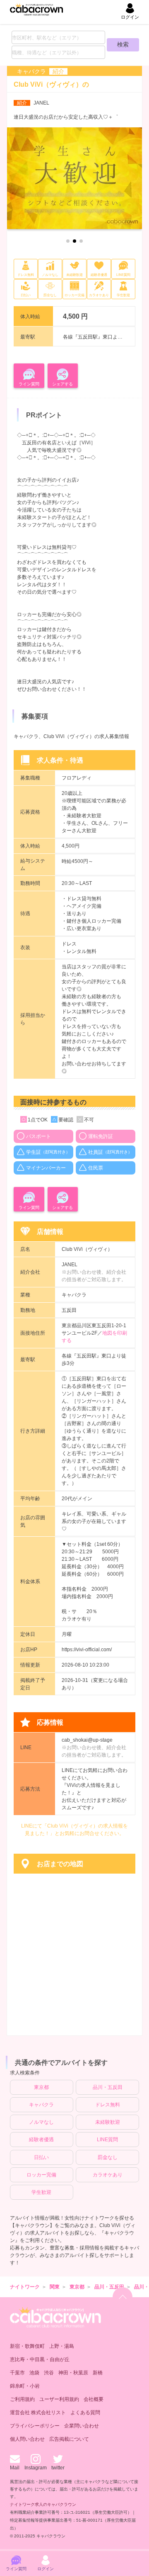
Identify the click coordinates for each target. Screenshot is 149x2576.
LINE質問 (107, 2140)
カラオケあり (108, 2175)
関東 (55, 2287)
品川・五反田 (108, 2087)
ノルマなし (41, 2122)
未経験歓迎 (108, 2122)
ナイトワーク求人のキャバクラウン (43, 2504)
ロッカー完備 (41, 2175)
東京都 (41, 2087)
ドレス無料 (108, 2105)
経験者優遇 (41, 2140)
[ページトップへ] (123, 2297)
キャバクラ (41, 2105)
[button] (68, 241)
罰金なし (108, 2157)
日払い (41, 2157)
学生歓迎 (41, 2192)
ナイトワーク (25, 2287)
